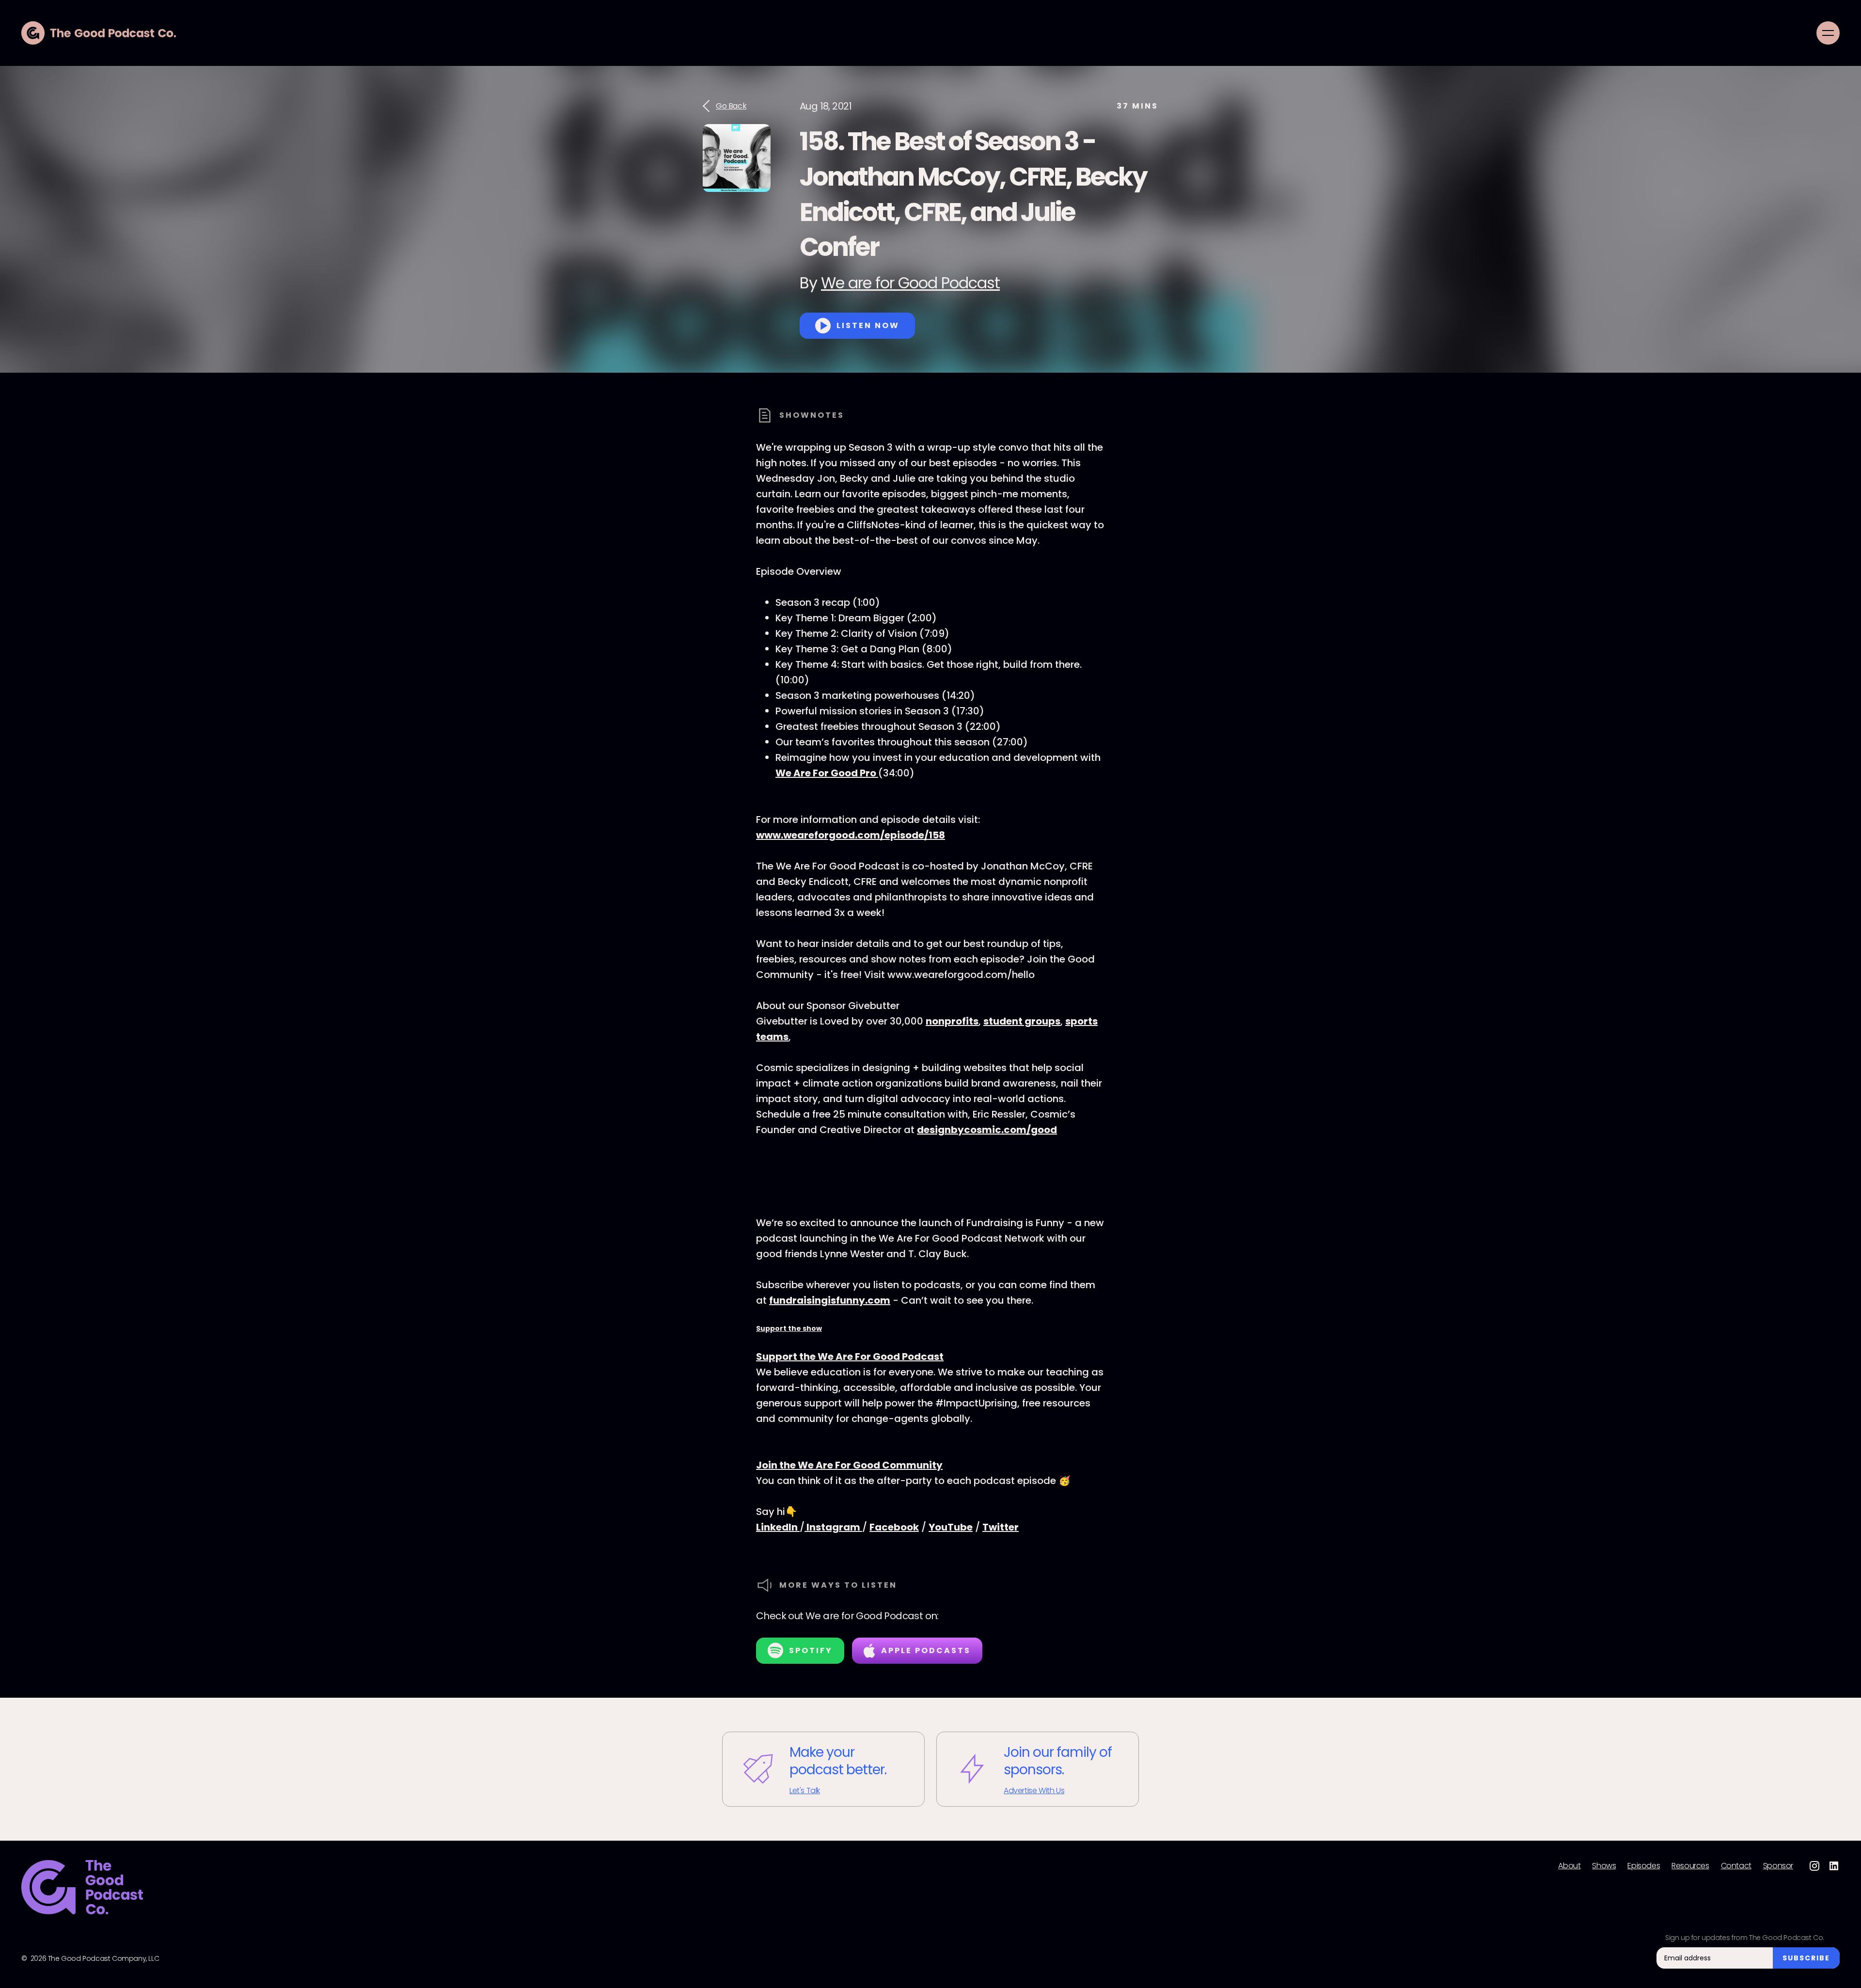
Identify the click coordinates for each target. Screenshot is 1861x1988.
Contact (1736, 1866)
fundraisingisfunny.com (830, 1300)
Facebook (894, 1527)
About (1569, 1866)
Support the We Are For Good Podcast (850, 1357)
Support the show (789, 1328)
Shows (1604, 1866)
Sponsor (1778, 1866)
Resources (1690, 1866)
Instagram (833, 1527)
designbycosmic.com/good (987, 1130)
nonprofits (952, 1021)
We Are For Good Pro (827, 773)
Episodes (1644, 1866)
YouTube (951, 1527)
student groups (1022, 1021)
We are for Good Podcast (910, 283)
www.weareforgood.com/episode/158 (851, 835)
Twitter (1001, 1527)
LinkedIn (778, 1527)
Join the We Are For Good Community (849, 1465)
